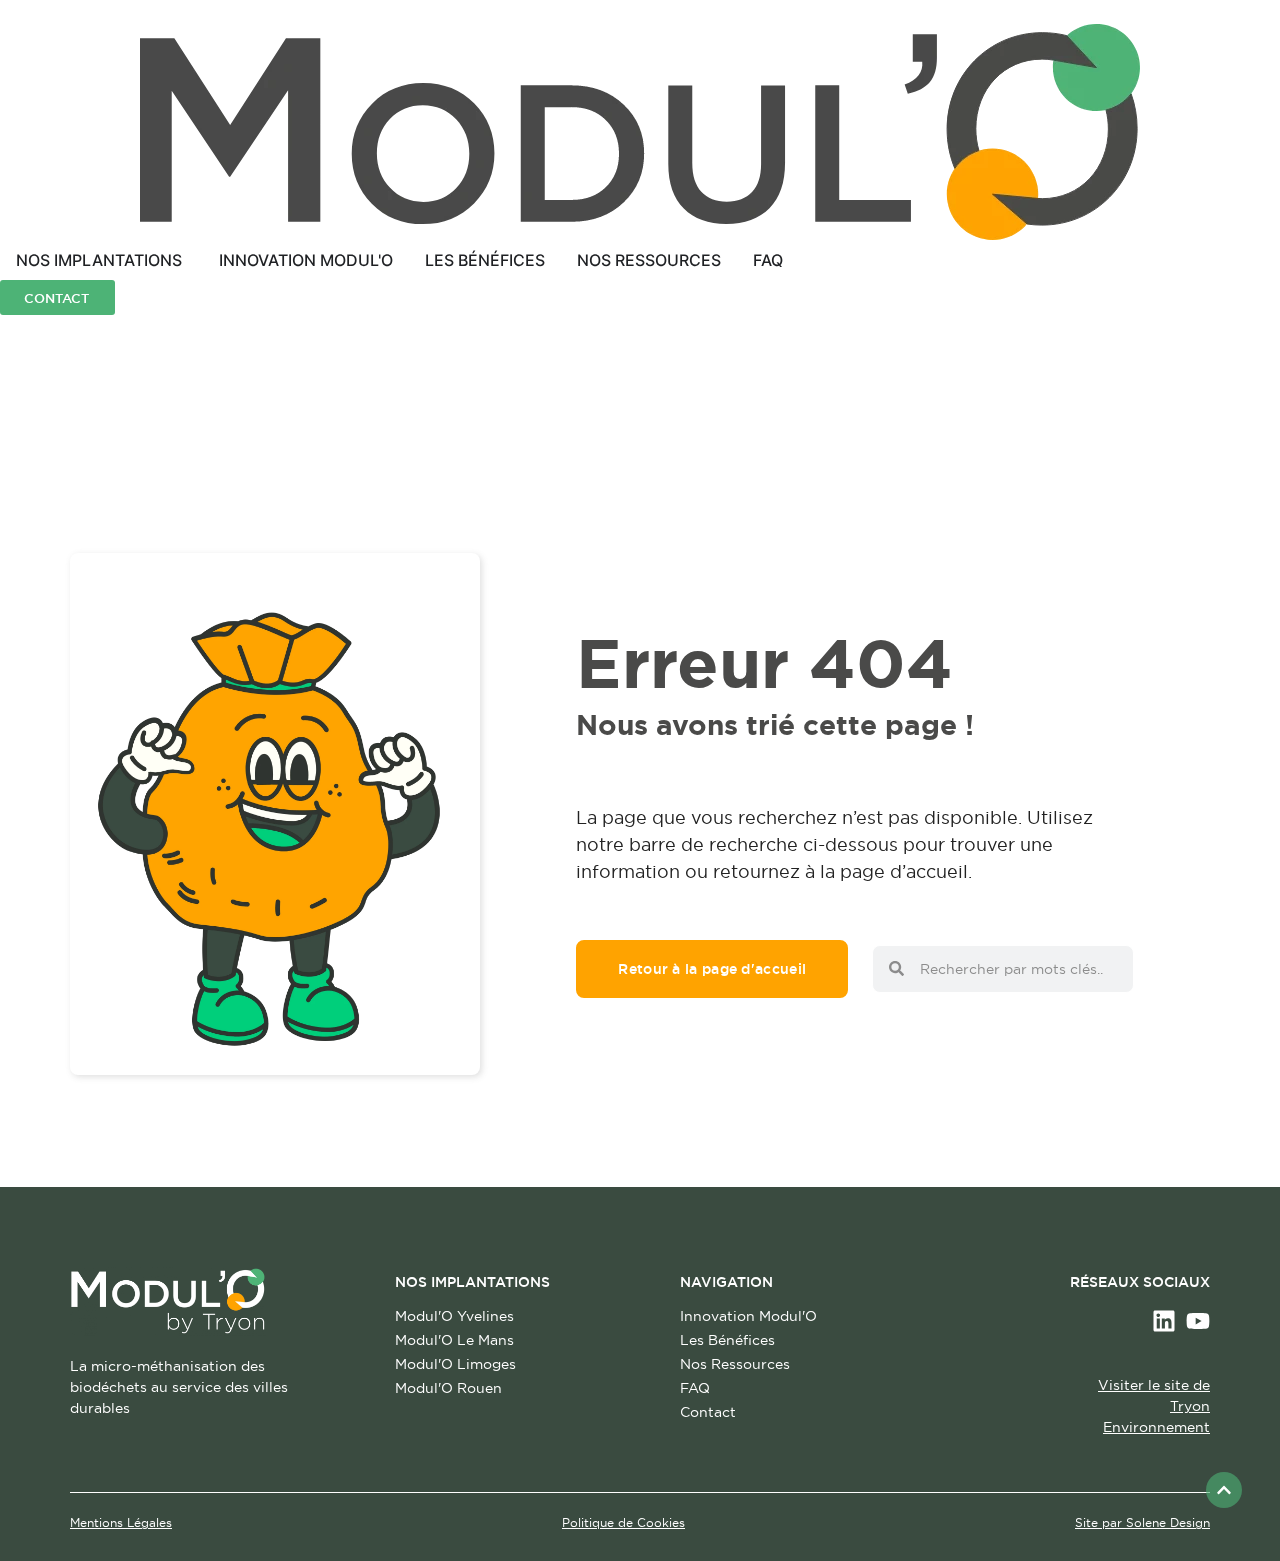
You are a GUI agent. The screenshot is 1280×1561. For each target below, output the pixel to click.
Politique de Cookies (623, 1522)
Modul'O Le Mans (454, 1340)
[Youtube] (1198, 1321)
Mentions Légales (121, 1522)
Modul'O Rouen (448, 1388)
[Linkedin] (1164, 1321)
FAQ (695, 1388)
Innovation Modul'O (748, 1316)
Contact (708, 1412)
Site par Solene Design (1142, 1522)
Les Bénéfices (727, 1340)
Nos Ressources (735, 1364)
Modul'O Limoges (455, 1364)
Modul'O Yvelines (454, 1316)
